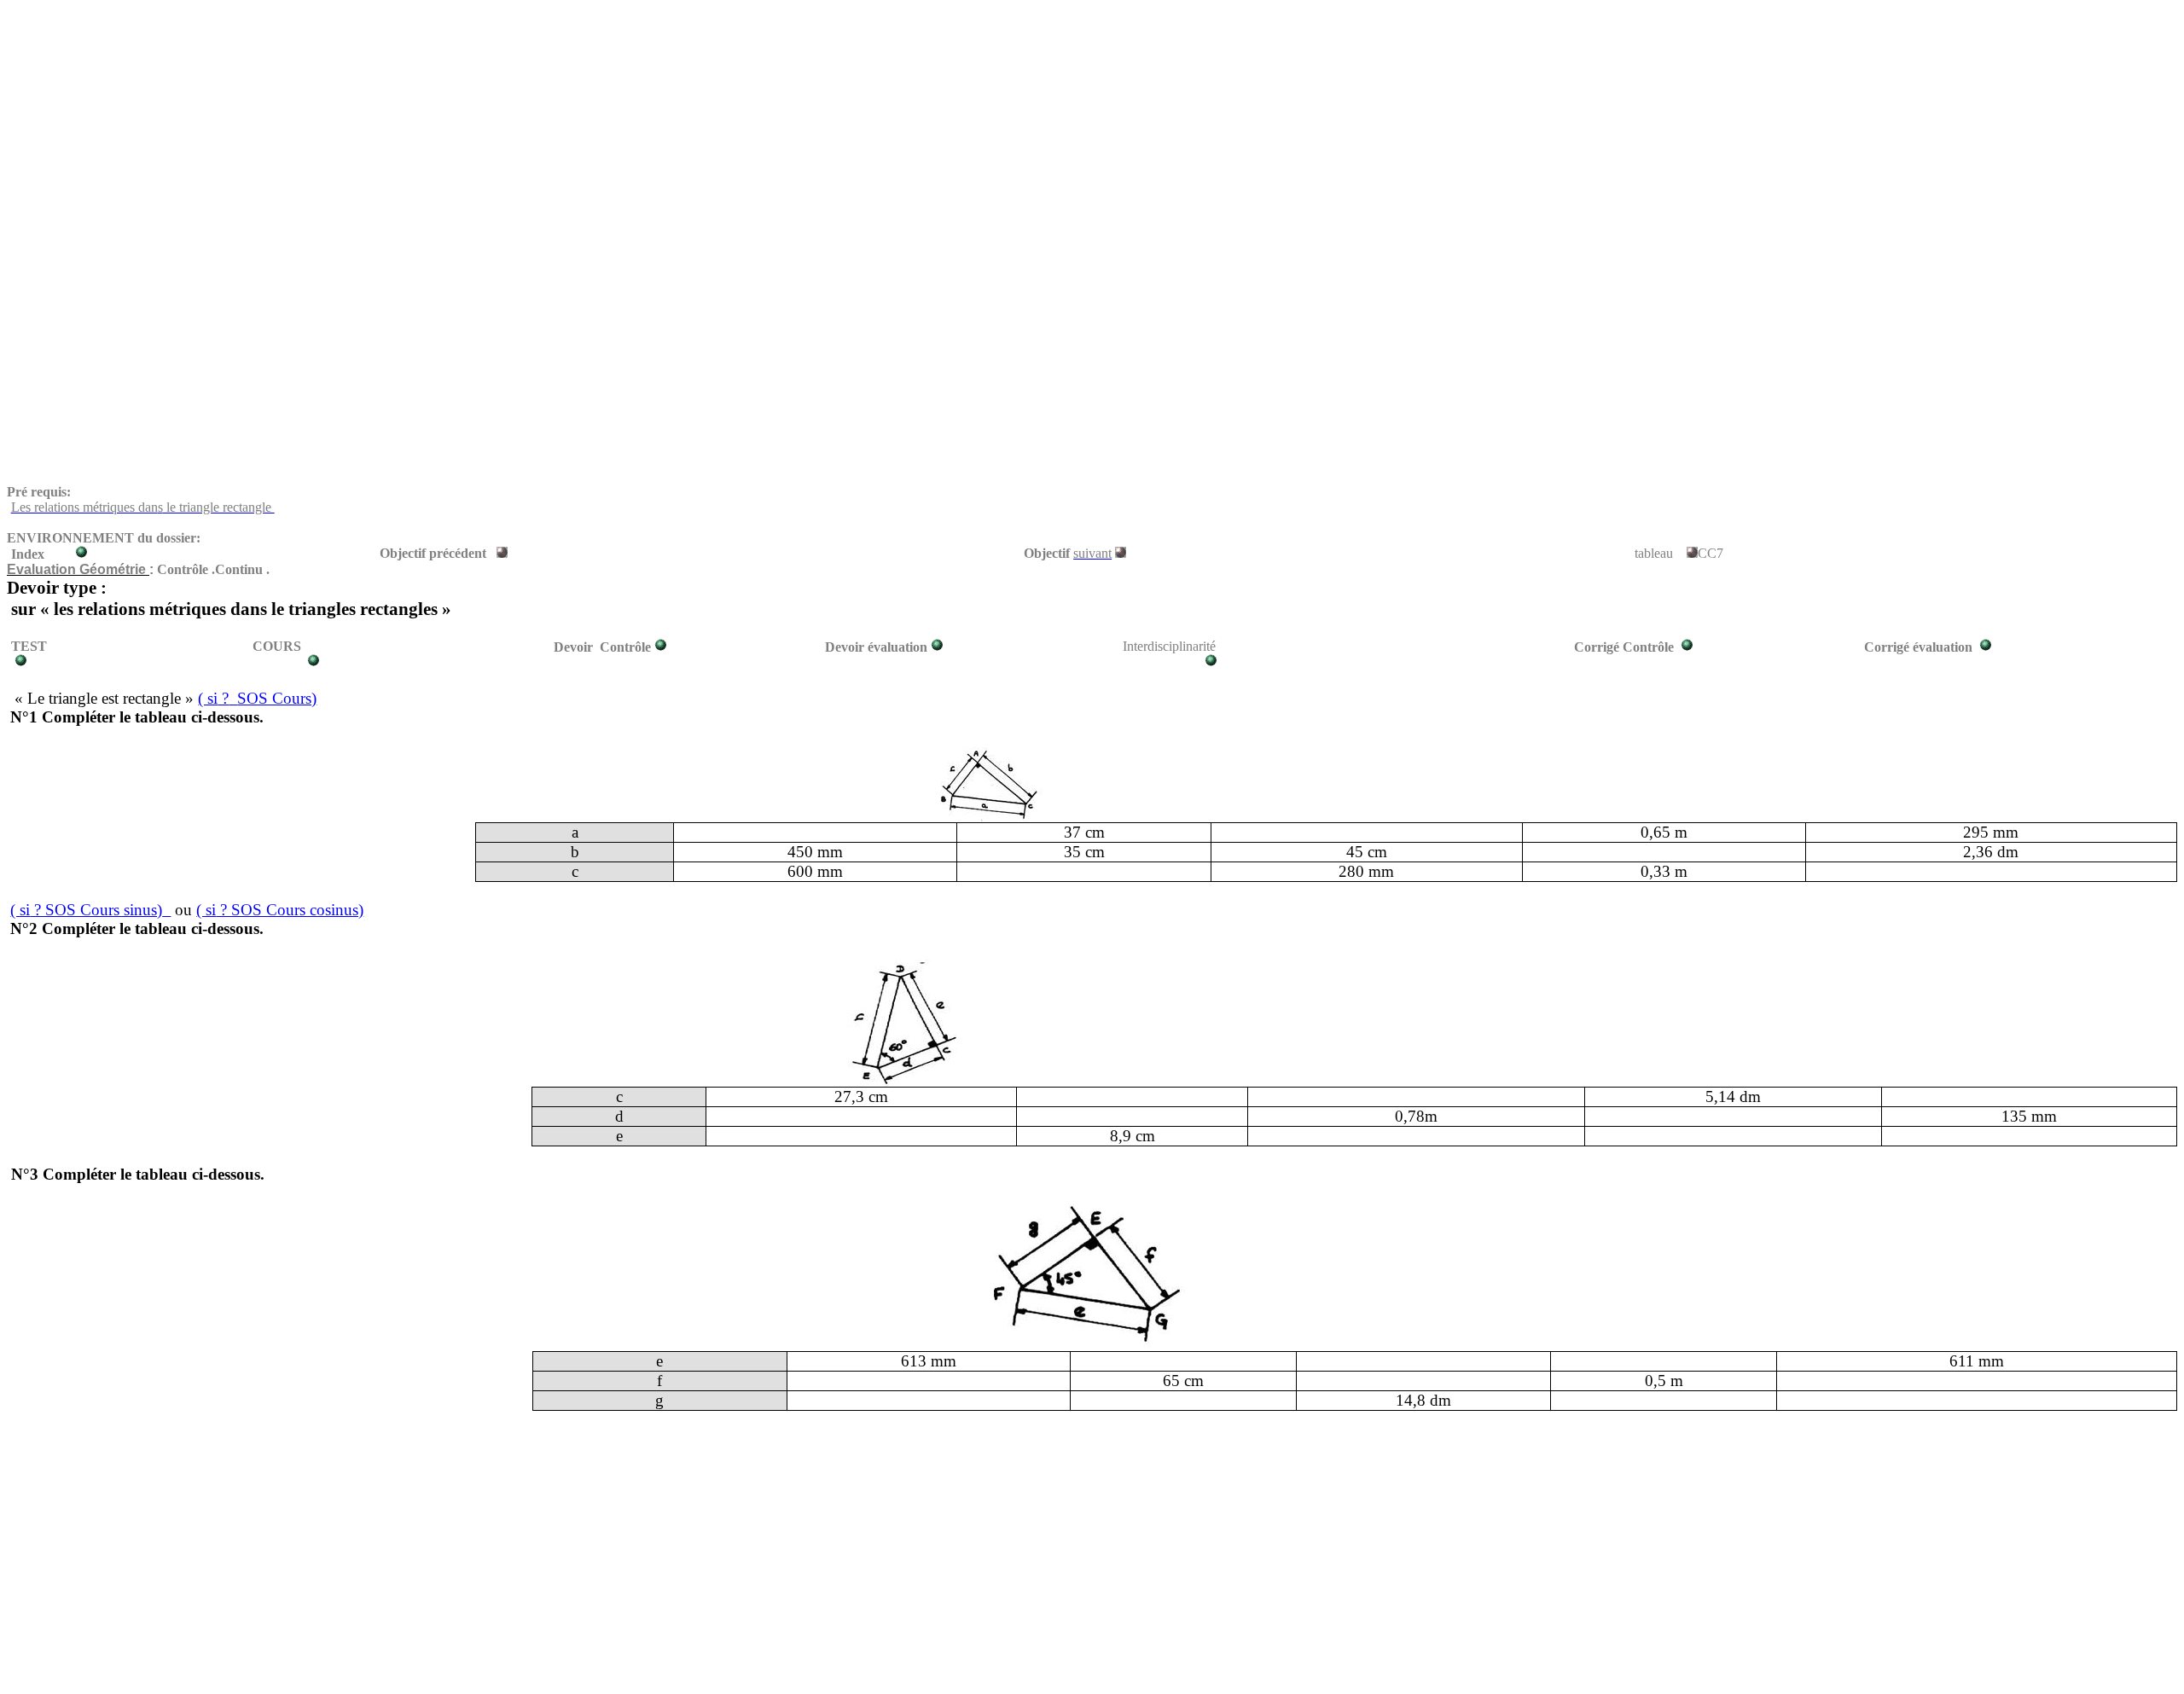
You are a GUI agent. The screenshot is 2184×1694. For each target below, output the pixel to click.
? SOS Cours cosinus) (280, 910)
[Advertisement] (519, 126)
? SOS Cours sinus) (86, 910)
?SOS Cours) (257, 698)
